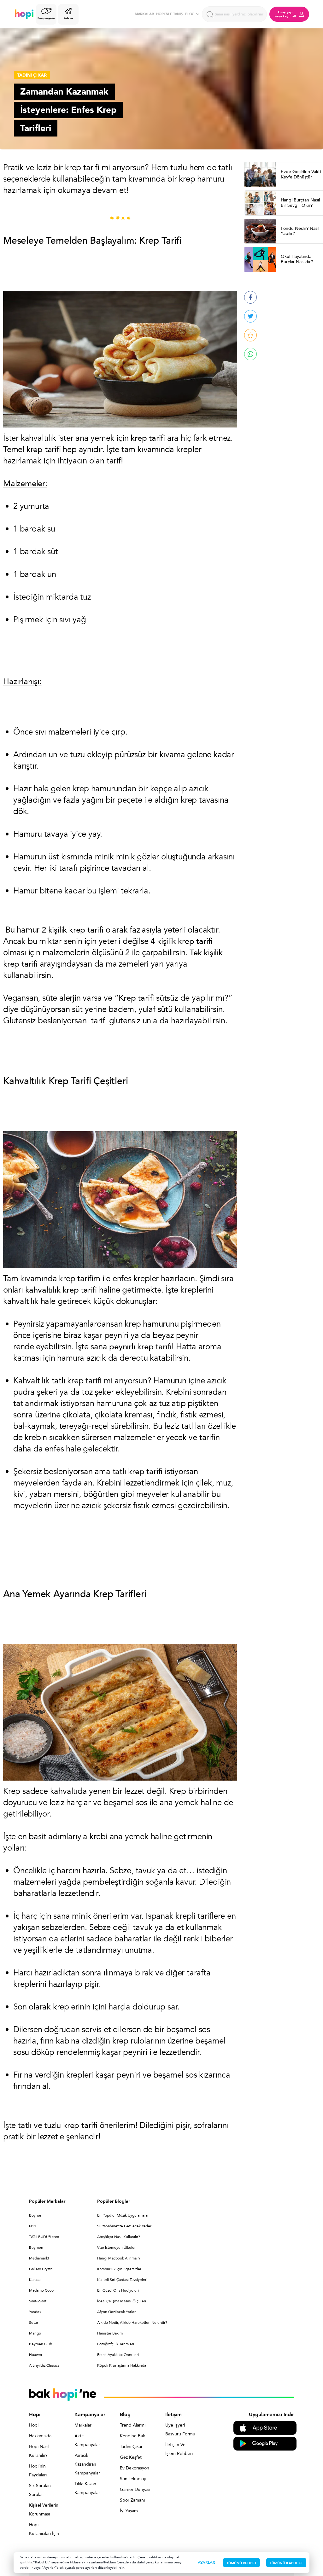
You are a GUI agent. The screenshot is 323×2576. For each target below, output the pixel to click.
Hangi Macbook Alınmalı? (119, 2258)
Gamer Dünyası (135, 2489)
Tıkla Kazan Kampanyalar (87, 2488)
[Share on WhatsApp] (250, 354)
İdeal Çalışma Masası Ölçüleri (122, 2301)
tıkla (29, 2562)
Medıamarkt (39, 2258)
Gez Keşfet (131, 2457)
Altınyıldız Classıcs (44, 2365)
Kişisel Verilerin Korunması (44, 2510)
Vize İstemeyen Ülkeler (116, 2247)
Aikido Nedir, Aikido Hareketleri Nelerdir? (132, 2323)
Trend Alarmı (133, 2425)
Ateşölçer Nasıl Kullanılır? (119, 2237)
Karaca (35, 2280)
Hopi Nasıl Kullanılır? (39, 2451)
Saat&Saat (38, 2301)
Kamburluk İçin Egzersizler (119, 2269)
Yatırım (68, 18)
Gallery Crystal (41, 2269)
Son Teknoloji (133, 2479)
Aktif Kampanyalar (87, 2440)
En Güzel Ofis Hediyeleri (118, 2290)
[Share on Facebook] (250, 297)
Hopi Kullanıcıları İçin (44, 2529)
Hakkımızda (40, 2436)
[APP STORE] (265, 2427)
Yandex (35, 2312)
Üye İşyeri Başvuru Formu (180, 2430)
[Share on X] (250, 316)
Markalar (83, 2425)
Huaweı (35, 2355)
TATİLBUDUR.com (44, 2237)
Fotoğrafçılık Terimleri (116, 2344)
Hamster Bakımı (110, 2333)
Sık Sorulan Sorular (40, 2490)
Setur (34, 2323)
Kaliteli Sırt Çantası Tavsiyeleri (122, 2280)
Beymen (36, 2247)
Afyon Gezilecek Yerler (116, 2312)
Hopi (34, 2425)
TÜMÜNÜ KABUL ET (286, 2563)
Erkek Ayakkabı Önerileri (118, 2355)
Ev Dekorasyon (135, 2468)
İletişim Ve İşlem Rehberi (179, 2449)
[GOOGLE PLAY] (265, 2443)
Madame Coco (41, 2290)
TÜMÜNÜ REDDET (241, 2563)
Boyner (35, 2215)
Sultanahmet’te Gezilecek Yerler (124, 2226)
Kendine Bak (132, 2436)
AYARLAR (206, 2562)
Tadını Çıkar (131, 2447)
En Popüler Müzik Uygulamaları (123, 2215)
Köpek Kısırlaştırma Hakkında (122, 2365)
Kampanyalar (46, 18)
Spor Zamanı (132, 2500)
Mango (35, 2333)
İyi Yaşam (129, 2511)
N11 (33, 2226)
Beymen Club (41, 2344)
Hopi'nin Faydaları (38, 2471)
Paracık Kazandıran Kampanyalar (87, 2464)
